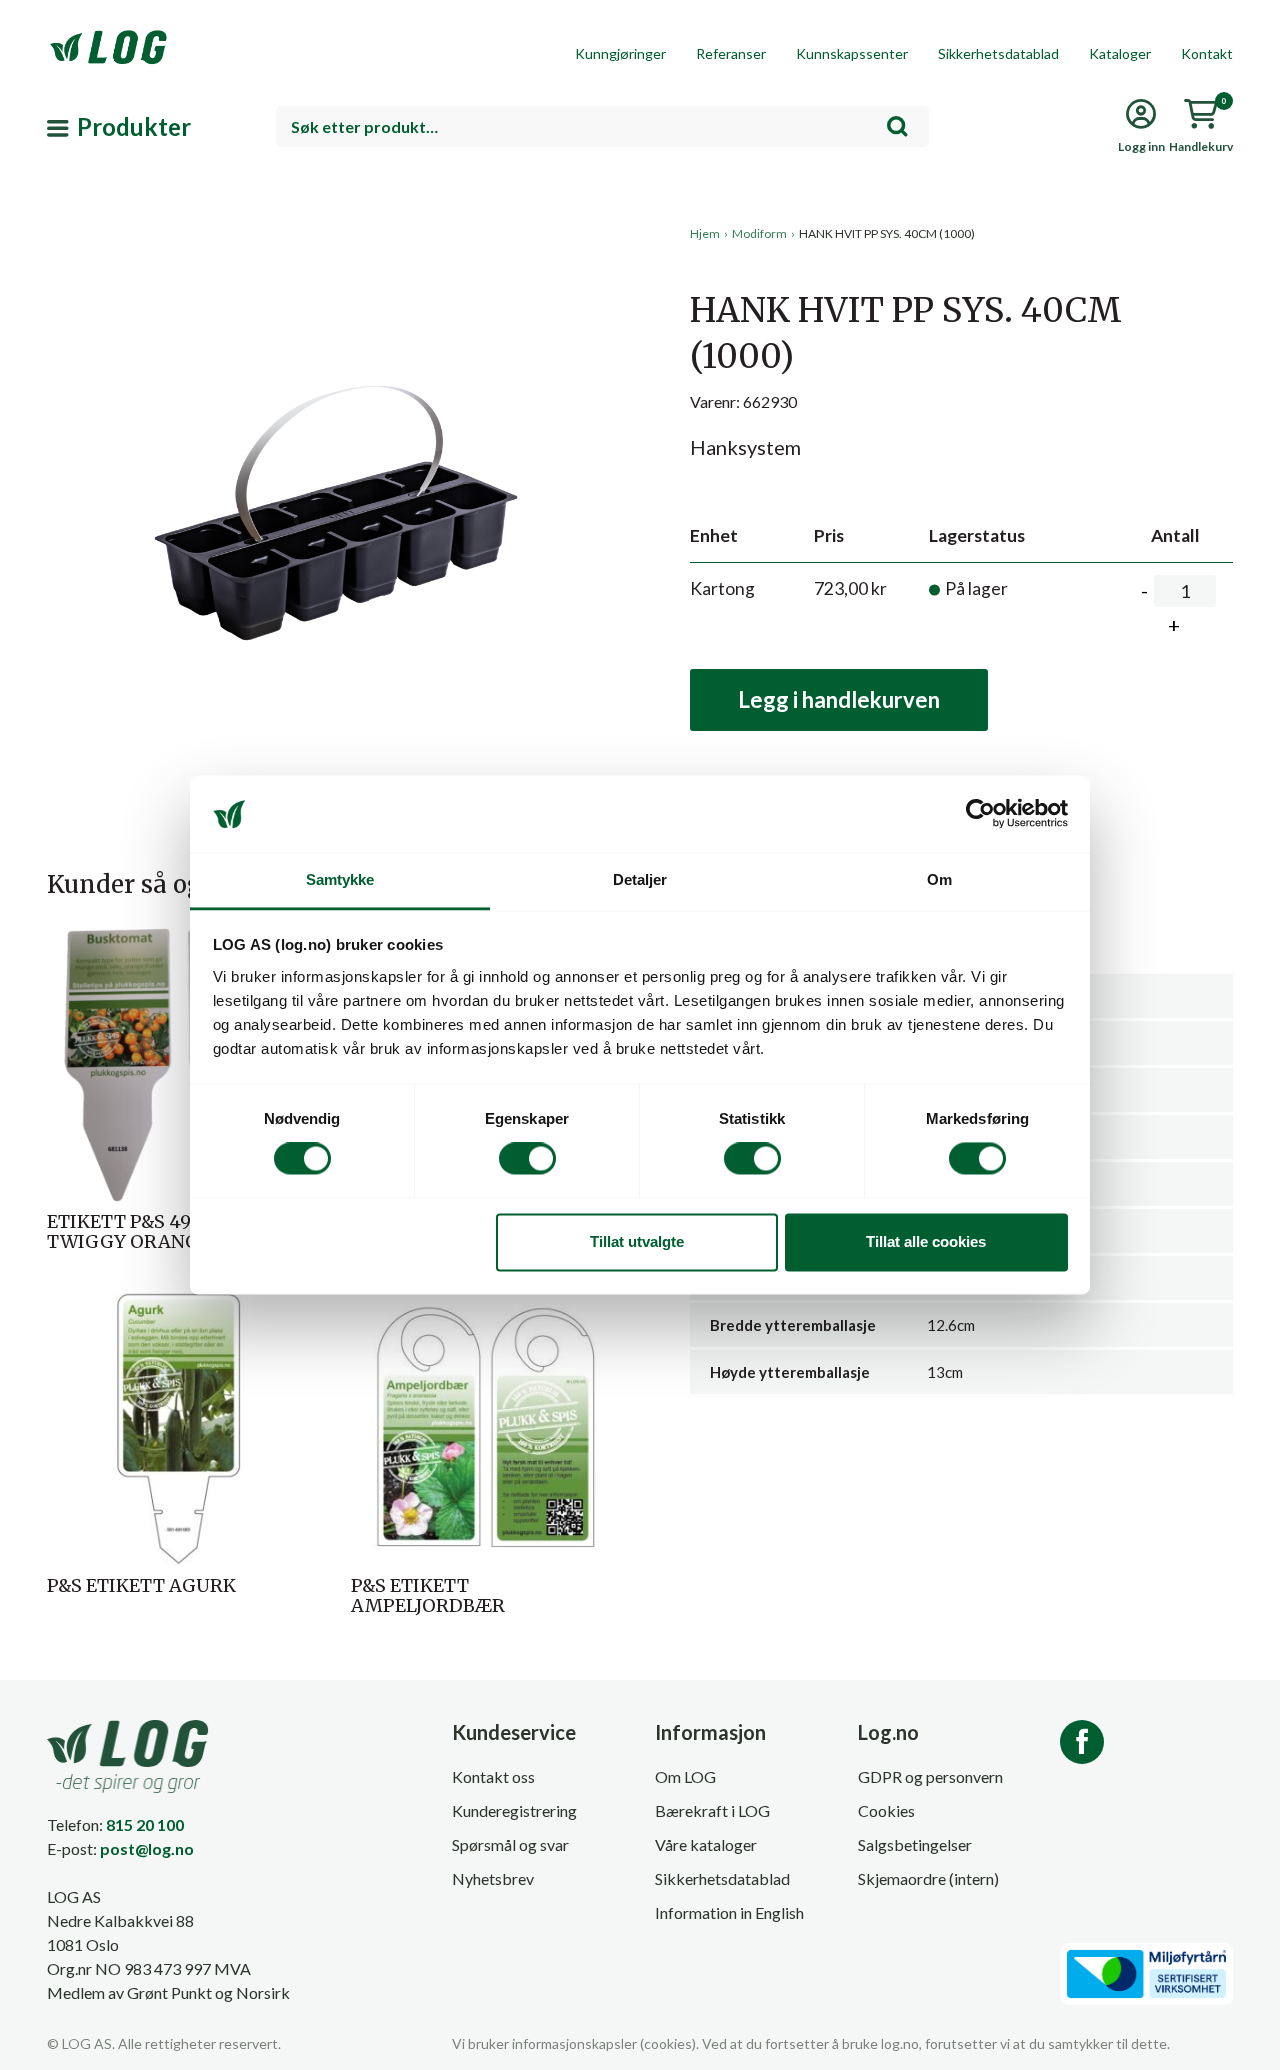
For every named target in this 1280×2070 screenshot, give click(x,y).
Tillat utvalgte (637, 1241)
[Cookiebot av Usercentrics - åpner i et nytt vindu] (980, 814)
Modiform (759, 233)
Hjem (705, 233)
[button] (336, 409)
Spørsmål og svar (510, 1844)
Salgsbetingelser (915, 1844)
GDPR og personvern (930, 1776)
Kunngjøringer (620, 53)
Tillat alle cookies (926, 1241)
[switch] (527, 1159)
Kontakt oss (493, 1776)
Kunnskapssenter (852, 53)
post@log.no (147, 1848)
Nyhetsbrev (493, 1878)
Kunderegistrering (514, 1810)
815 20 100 (145, 1824)
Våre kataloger (706, 1844)
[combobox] (602, 126)
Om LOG (685, 1776)
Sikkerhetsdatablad (998, 53)
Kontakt (1207, 53)
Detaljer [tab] (640, 879)
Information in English (729, 1912)
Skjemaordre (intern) (928, 1878)
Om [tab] (939, 879)
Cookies (886, 1810)
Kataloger (1120, 53)
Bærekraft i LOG (712, 1810)
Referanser (731, 53)
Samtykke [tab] (340, 879)
